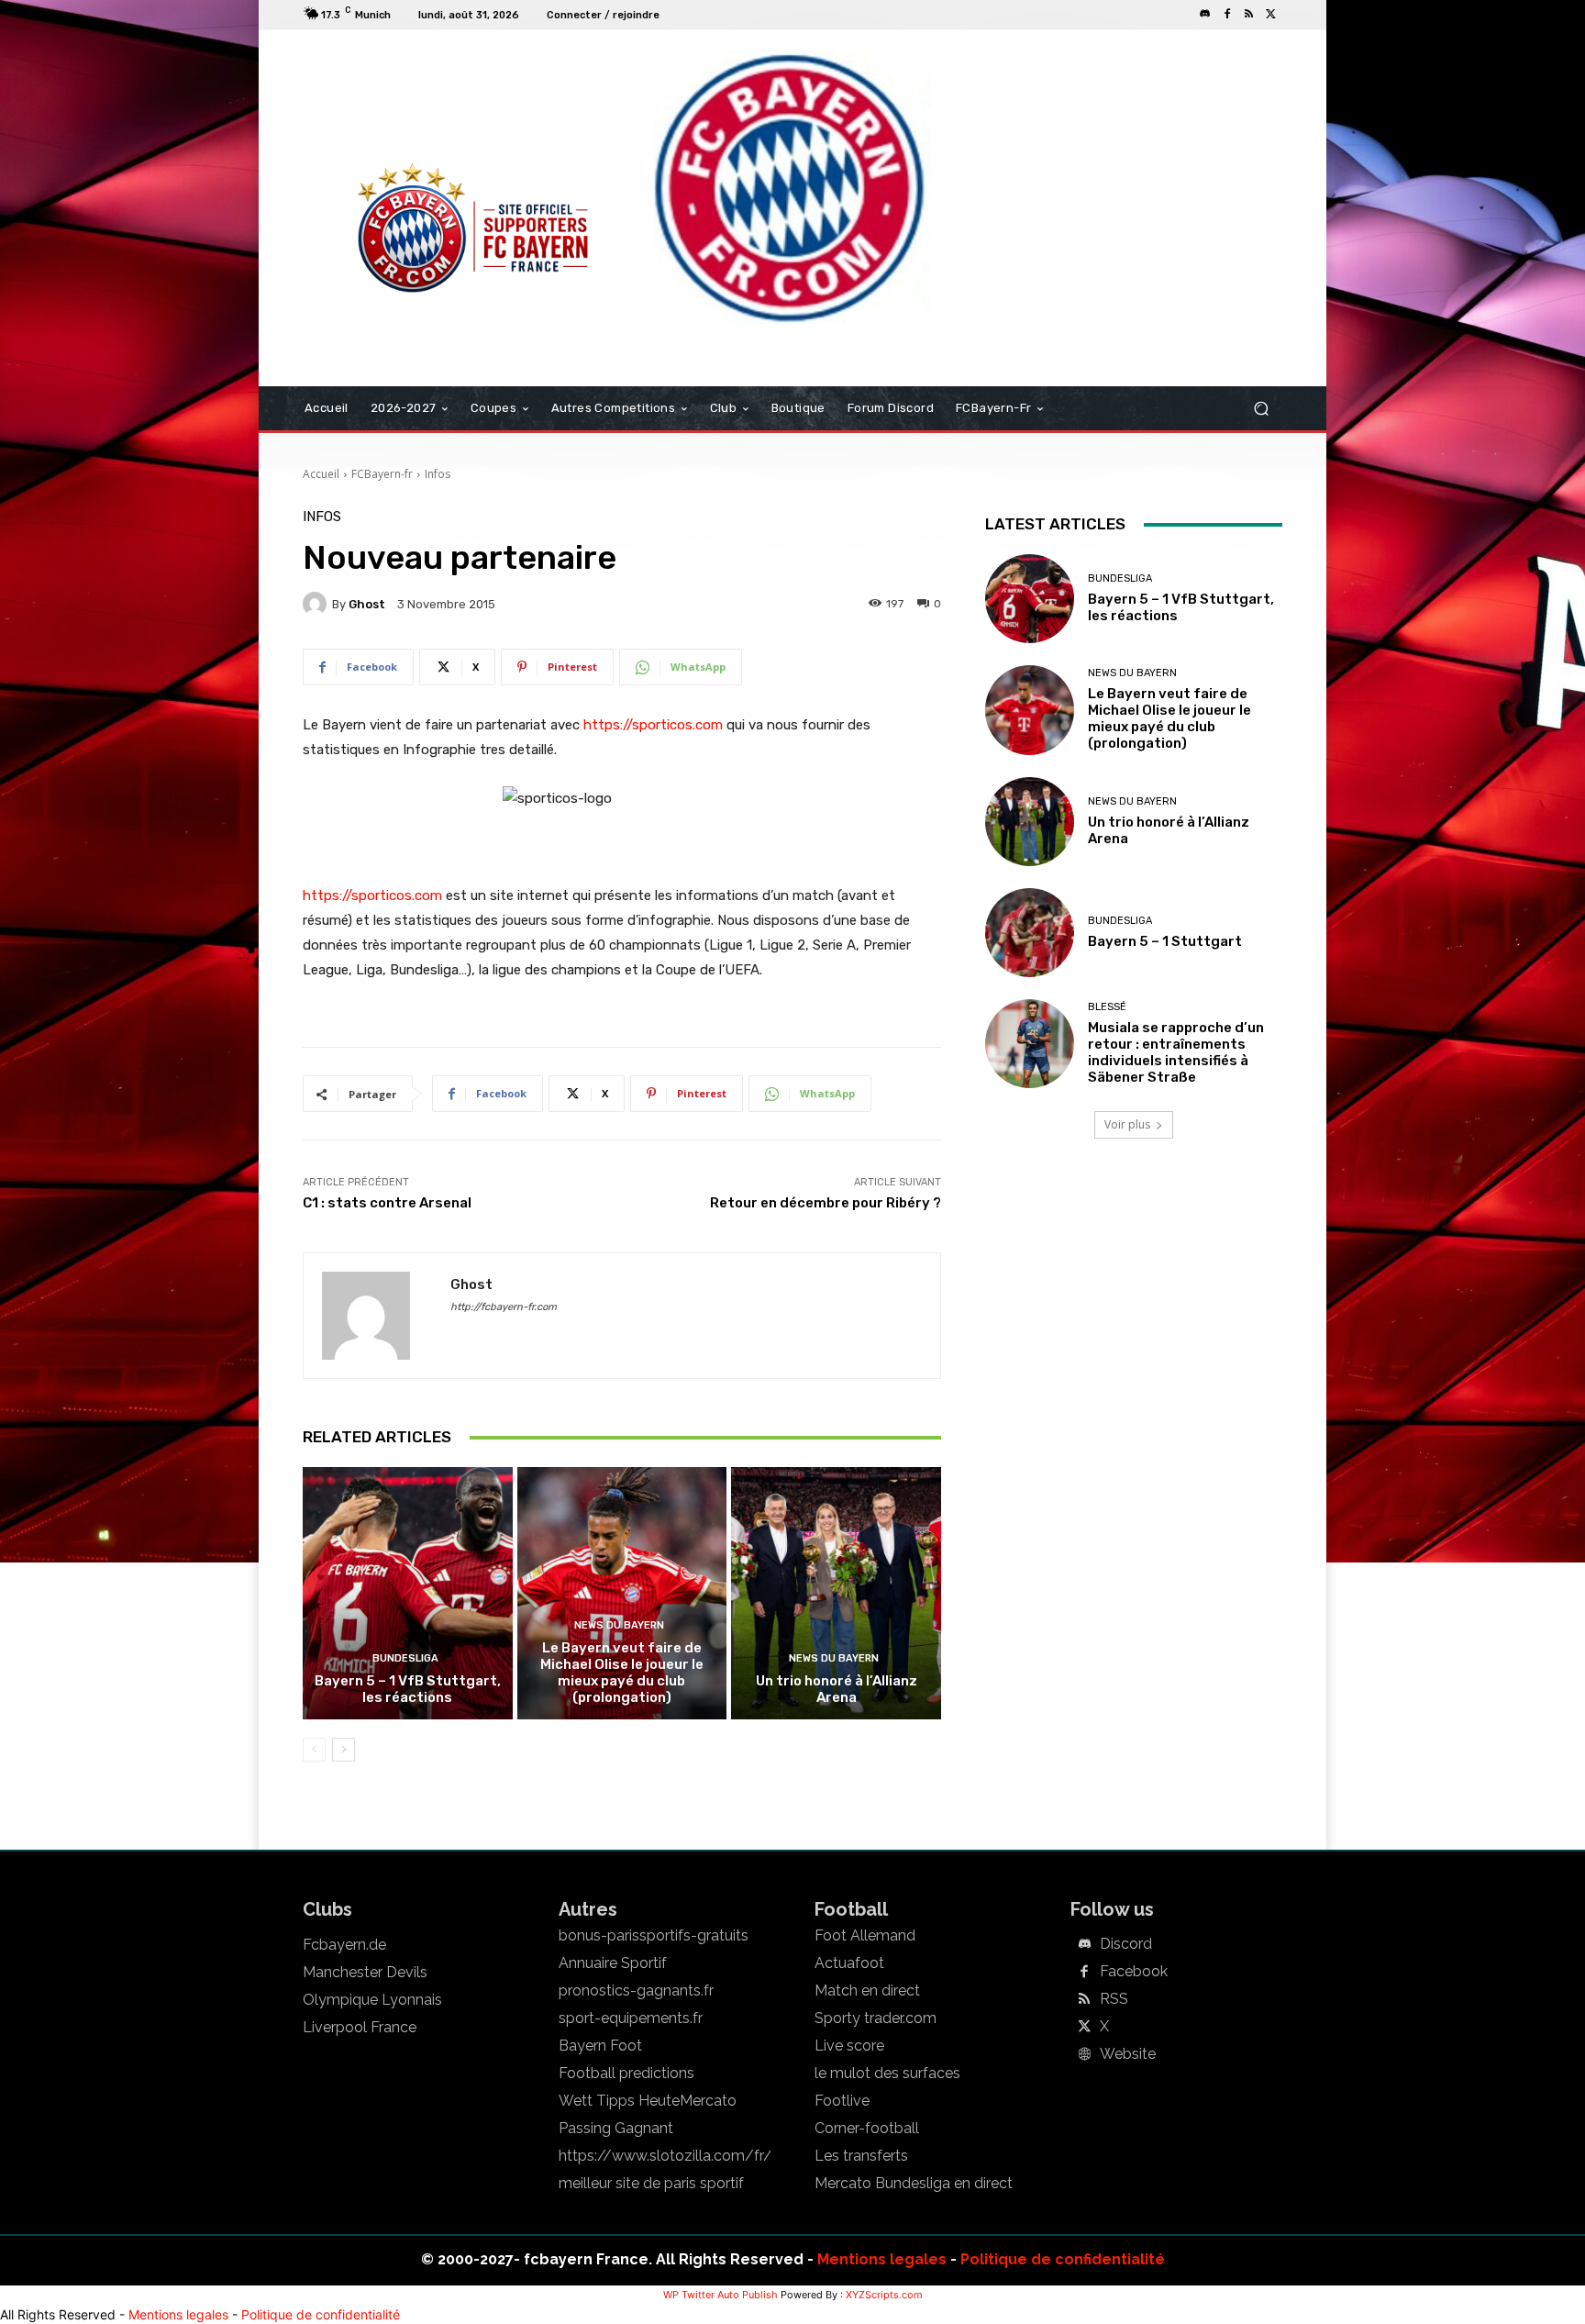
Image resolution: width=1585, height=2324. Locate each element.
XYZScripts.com (884, 2295)
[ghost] (317, 604)
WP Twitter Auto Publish (720, 2295)
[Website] (1084, 2055)
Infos (438, 474)
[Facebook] (1227, 15)
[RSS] (1249, 15)
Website (1128, 2054)
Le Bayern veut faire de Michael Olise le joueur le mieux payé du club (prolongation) (622, 1673)
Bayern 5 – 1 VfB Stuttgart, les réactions (408, 1689)
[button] (1261, 409)
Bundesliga (405, 1658)
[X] (1271, 15)
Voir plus (1127, 1124)
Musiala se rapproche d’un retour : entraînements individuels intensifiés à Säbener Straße (1176, 1052)
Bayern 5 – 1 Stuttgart (1165, 941)
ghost (367, 604)
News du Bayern (619, 1625)
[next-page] (344, 1750)
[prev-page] (314, 1750)
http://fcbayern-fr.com (504, 1307)
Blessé (1107, 1007)
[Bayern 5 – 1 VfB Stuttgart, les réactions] (408, 1593)
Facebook (1134, 1972)
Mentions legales (882, 2259)
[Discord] (1205, 15)
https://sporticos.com (653, 725)
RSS (1114, 1999)
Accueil (321, 474)
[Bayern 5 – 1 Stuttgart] (1030, 933)
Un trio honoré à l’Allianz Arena (837, 1689)
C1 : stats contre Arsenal (387, 1203)
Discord (1126, 1944)
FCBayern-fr (382, 474)
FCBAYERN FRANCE (402, 105)
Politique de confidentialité (1063, 2259)
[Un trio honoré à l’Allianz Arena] (836, 1593)
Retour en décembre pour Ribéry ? (826, 1203)
